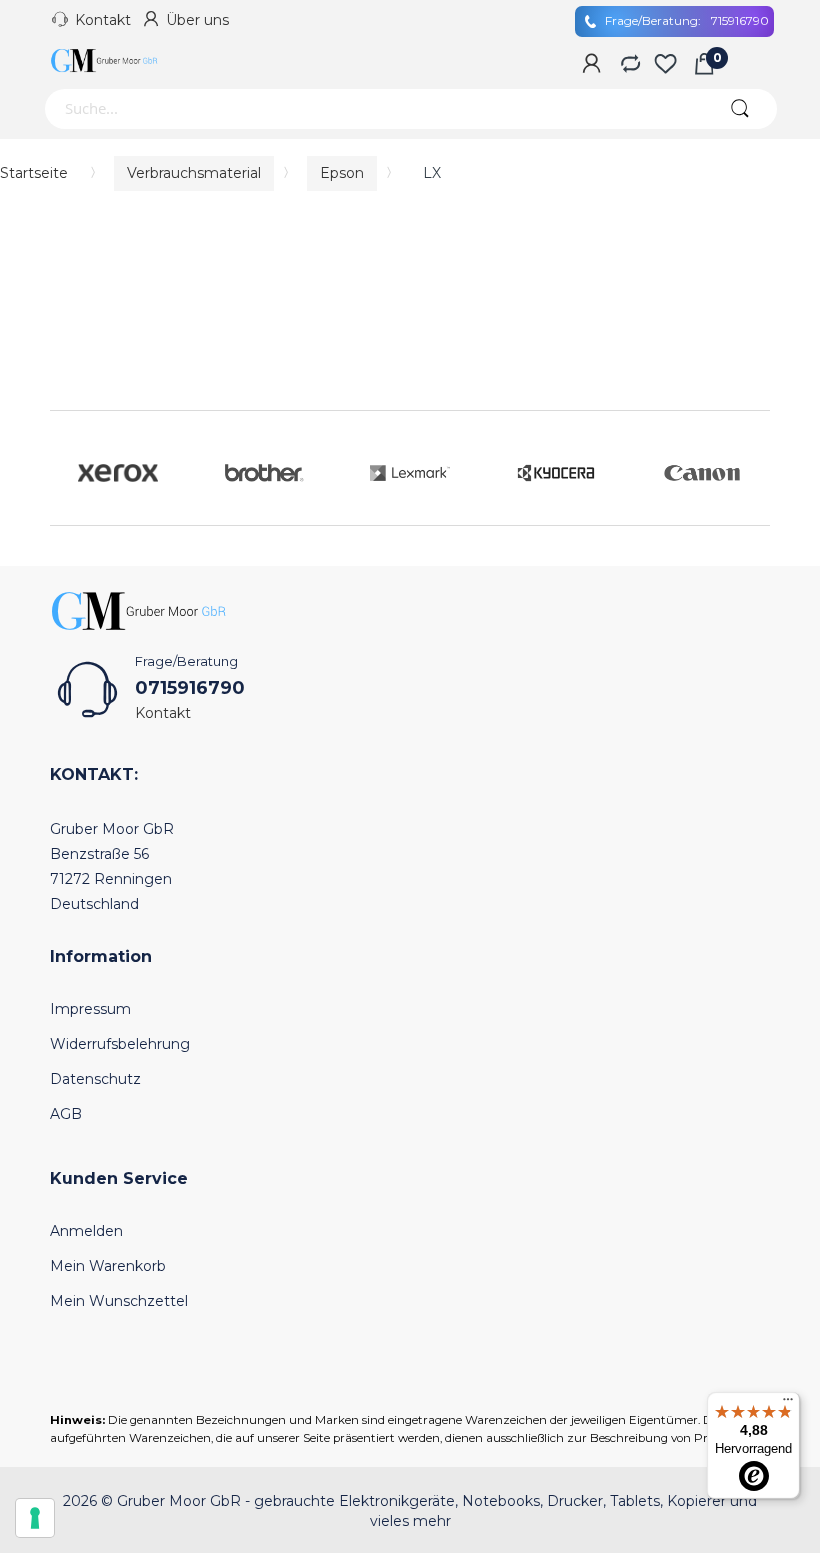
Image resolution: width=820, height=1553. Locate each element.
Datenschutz (95, 1079)
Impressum (90, 1009)
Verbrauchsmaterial (194, 173)
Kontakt (103, 20)
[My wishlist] (665, 65)
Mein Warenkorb (108, 1266)
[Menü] (788, 1404)
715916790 (687, 20)
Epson (342, 173)
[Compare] (628, 65)
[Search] (739, 109)
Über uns (197, 20)
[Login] (591, 65)
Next (750, 468)
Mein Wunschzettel (119, 1301)
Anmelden (86, 1231)
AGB (66, 1114)
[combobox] (372, 109)
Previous (70, 468)
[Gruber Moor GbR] (105, 60)
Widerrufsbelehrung (120, 1044)
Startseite (34, 173)
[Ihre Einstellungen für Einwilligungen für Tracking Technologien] (35, 1518)
